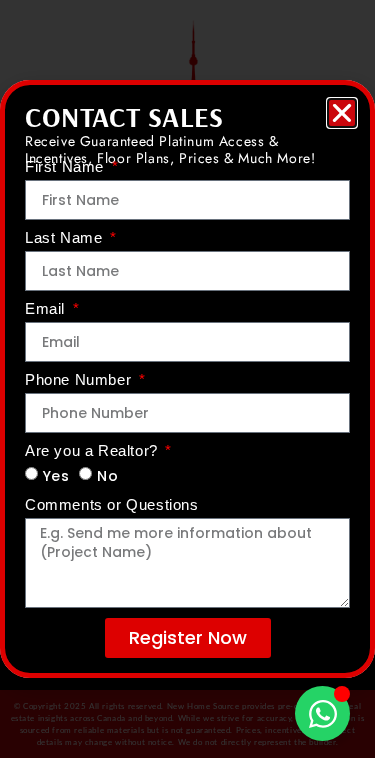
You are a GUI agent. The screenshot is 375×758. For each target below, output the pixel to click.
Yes (56, 476)
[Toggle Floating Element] (322, 713)
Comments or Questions (112, 505)
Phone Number (80, 380)
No (107, 476)
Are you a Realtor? (93, 451)
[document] (187, 379)
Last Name (66, 238)
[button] (342, 113)
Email (47, 309)
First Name (67, 167)
